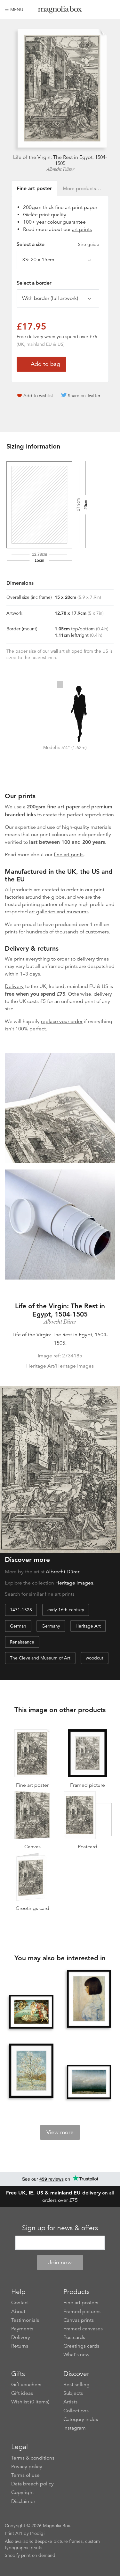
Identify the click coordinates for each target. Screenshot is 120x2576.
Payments (22, 2329)
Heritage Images (74, 1583)
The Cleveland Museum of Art (40, 1658)
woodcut (95, 1658)
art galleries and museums (59, 912)
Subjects (73, 2393)
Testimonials (25, 2320)
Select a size (58, 244)
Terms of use (25, 2475)
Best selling (76, 2385)
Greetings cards (81, 2346)
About (18, 2312)
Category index (81, 2419)
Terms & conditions (33, 2458)
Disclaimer (23, 2501)
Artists (70, 2402)
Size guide (89, 244)
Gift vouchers (26, 2385)
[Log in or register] (100, 10)
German (18, 1626)
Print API (14, 2533)
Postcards (74, 2337)
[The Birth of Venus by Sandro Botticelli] (31, 2012)
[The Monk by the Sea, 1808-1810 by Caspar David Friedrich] (89, 2082)
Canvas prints (79, 2320)
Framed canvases (83, 2329)
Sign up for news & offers (60, 2228)
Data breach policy (32, 2484)
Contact (20, 2303)
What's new (76, 2355)
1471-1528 (21, 1610)
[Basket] (110, 10)
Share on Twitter (84, 396)
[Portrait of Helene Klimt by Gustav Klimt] (89, 1999)
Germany (51, 1626)
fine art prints (69, 855)
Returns (20, 2346)
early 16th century (66, 1610)
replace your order (62, 1021)
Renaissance (22, 1642)
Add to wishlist (38, 396)
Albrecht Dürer (60, 169)
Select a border (34, 283)
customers (97, 932)
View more (60, 2132)
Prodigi (37, 2533)
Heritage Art (88, 1626)
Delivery (14, 986)
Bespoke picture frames (59, 2541)
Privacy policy (27, 2467)
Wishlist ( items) (30, 2402)
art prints (82, 229)
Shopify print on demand (30, 2555)
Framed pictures (82, 2312)
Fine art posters (81, 2303)
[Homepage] (60, 11)
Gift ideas (22, 2393)
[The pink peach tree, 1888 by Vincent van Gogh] (31, 2071)
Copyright (23, 2492)
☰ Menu (14, 10)
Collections (76, 2411)
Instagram (75, 2428)
